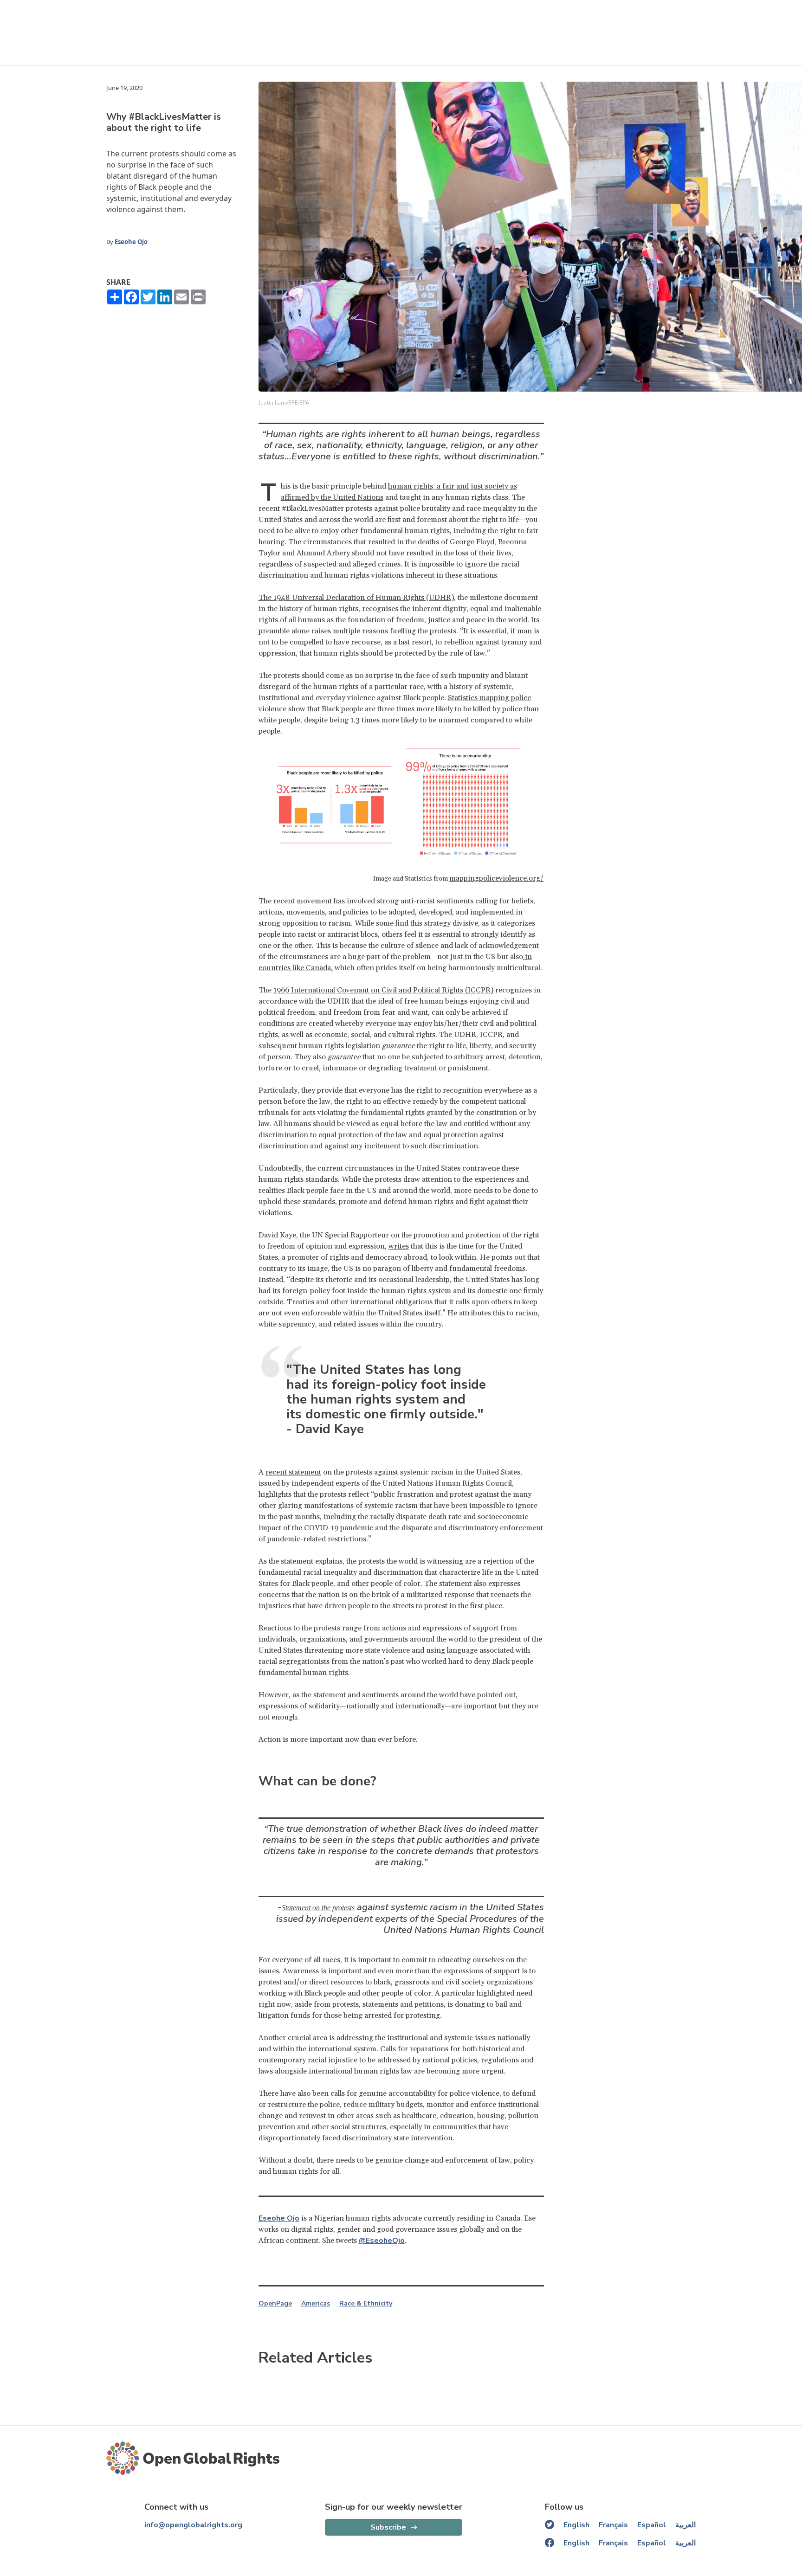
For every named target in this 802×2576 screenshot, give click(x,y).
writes (399, 1246)
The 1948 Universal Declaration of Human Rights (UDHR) (356, 598)
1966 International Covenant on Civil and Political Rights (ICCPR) (383, 990)
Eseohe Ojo (131, 242)
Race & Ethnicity (366, 2304)
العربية (686, 2525)
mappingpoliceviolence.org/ (497, 878)
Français (613, 2525)
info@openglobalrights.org (193, 2525)
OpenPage (275, 2304)
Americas (316, 2304)
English (576, 2525)
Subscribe (388, 2527)
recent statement (293, 1472)
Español (652, 2525)
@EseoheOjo (382, 2241)
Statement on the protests (318, 1908)
